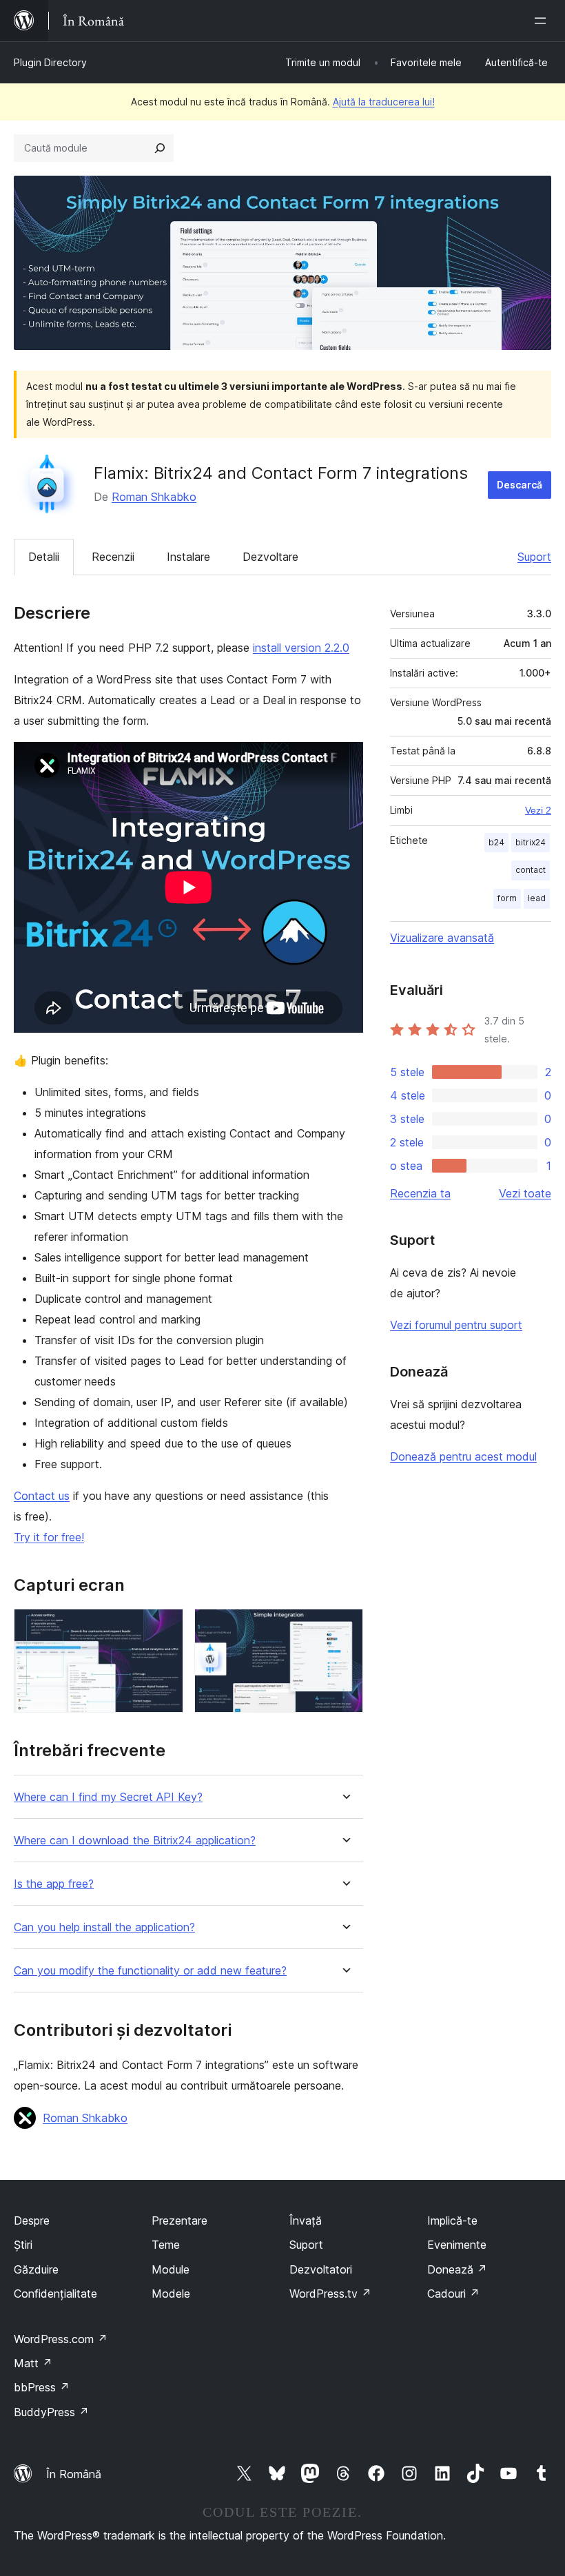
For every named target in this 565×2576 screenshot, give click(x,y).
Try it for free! (49, 1537)
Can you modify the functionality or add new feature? (150, 1971)
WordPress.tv (330, 2294)
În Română (74, 2474)
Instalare (188, 557)
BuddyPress (51, 2412)
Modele (171, 2294)
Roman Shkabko (154, 497)
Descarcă (520, 485)
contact (531, 870)
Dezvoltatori (321, 2269)
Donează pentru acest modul (463, 1456)
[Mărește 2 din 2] (345, 1627)
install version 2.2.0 (301, 648)
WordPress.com (61, 2339)
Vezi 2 (538, 810)
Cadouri (453, 2294)
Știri (23, 2245)
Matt (33, 2363)
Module (171, 2269)
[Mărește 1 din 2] (165, 1627)
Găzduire (36, 2269)
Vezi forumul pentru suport (456, 1325)
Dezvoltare (270, 557)
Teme (166, 2245)
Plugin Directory (50, 62)
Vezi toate (525, 1193)
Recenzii (113, 557)
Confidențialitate (55, 2294)
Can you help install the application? (104, 1927)
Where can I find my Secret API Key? (108, 1797)
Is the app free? (54, 1884)
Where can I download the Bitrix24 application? (135, 1841)
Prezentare (179, 2220)
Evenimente (457, 2245)
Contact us (42, 1496)
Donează (457, 2269)
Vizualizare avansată (442, 938)
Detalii (44, 557)
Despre (32, 2220)
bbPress (42, 2387)
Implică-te (452, 2220)
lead (537, 898)
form (507, 898)
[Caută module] (160, 148)
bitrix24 (531, 842)
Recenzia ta (420, 1193)
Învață (306, 2220)
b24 (496, 842)
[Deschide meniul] (543, 21)
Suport (534, 557)
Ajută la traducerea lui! (384, 102)
